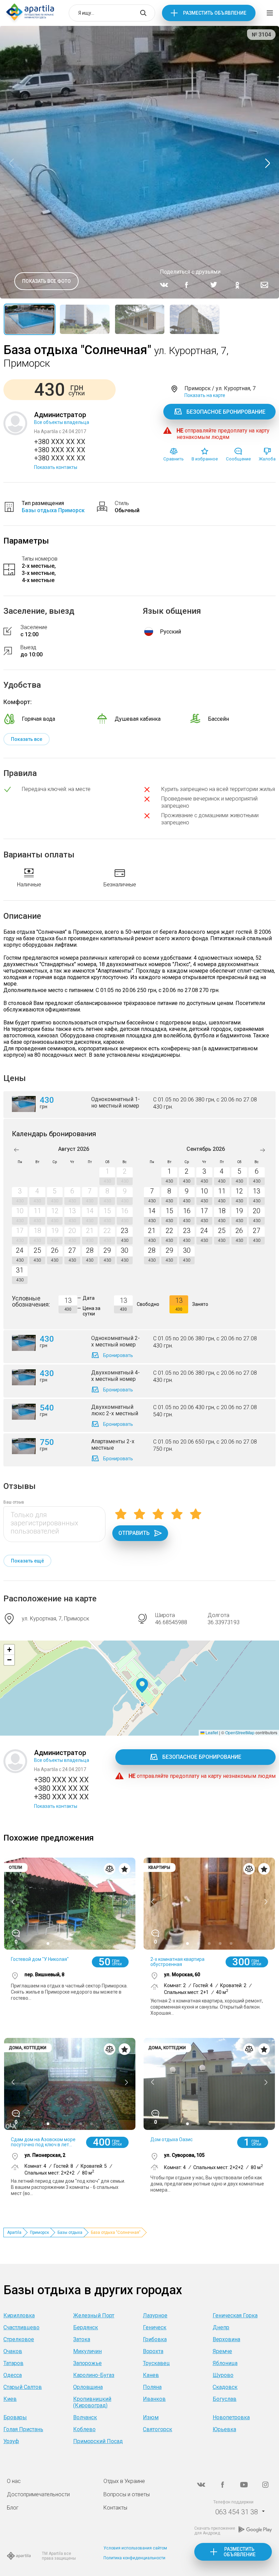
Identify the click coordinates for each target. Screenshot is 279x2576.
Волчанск (85, 2417)
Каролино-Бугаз (94, 2375)
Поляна (152, 2387)
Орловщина (88, 2387)
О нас (14, 2481)
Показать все (27, 739)
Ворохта (153, 2351)
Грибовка (155, 2339)
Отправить (134, 1533)
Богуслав (225, 2399)
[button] (142, 1686)
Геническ (155, 2327)
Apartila (14, 2232)
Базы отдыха (70, 2232)
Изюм (151, 2417)
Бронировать (118, 1355)
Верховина (226, 2339)
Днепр (221, 2327)
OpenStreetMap (240, 1732)
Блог (13, 2508)
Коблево (84, 2429)
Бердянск (86, 2327)
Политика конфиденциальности (134, 2558)
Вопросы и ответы (127, 2494)
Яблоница (225, 2363)
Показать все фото (46, 281)
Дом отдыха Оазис (171, 2139)
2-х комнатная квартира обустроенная (177, 1962)
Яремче (222, 2351)
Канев (151, 2375)
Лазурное (155, 2315)
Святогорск (158, 2429)
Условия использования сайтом (135, 2548)
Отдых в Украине (124, 2481)
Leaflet (211, 1732)
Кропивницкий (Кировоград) (92, 2402)
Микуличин (87, 2351)
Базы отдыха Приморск (53, 510)
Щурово (223, 2375)
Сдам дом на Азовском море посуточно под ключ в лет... (43, 2142)
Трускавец (156, 2363)
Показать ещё (27, 1561)
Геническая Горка (235, 2315)
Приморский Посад (98, 2441)
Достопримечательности (38, 2494)
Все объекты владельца (62, 422)
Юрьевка (224, 2429)
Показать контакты (56, 467)
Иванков (154, 2399)
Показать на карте (205, 395)
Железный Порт (94, 2315)
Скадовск (225, 2387)
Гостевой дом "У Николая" (40, 1959)
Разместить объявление (215, 13)
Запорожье (87, 2363)
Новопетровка (231, 2417)
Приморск (39, 2232)
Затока (82, 2339)
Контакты (115, 2508)
